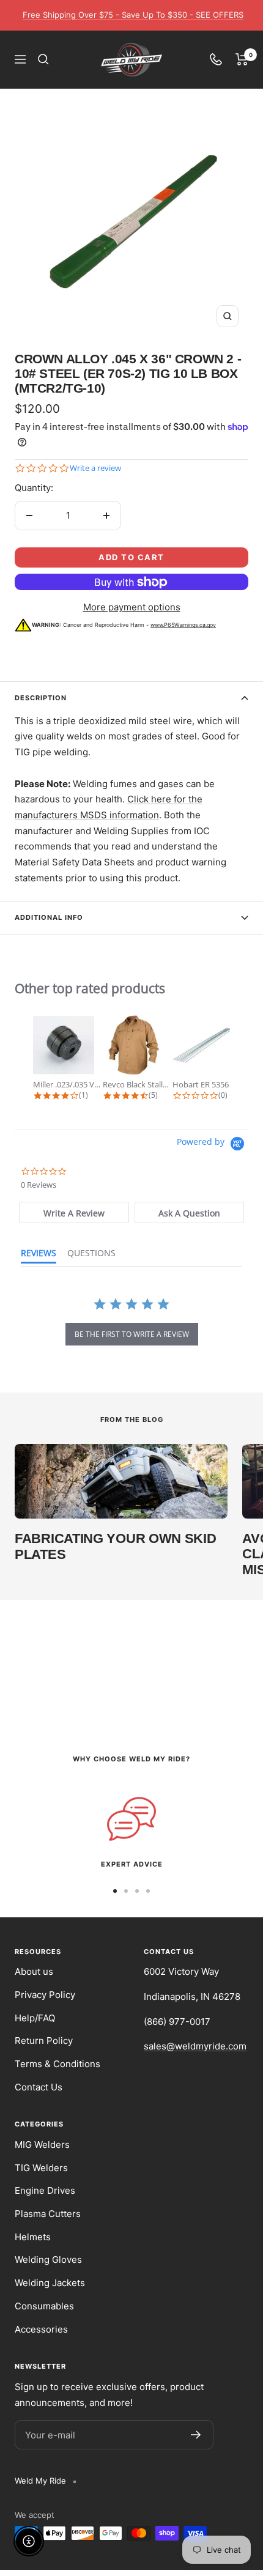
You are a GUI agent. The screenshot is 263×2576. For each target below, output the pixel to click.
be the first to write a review (132, 1334)
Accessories (41, 2329)
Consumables (44, 2306)
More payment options (132, 607)
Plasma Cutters (48, 2214)
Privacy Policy (45, 1995)
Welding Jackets (50, 2283)
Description (41, 698)
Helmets (33, 2237)
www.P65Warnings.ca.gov (183, 625)
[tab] (74, 1212)
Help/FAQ (35, 2018)
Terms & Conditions (57, 2064)
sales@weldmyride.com (195, 2046)
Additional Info (49, 917)
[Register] (196, 2435)
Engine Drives (45, 2190)
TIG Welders (41, 2168)
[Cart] (242, 59)
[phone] (216, 59)
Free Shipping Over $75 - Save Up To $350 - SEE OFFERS (133, 15)
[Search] (43, 59)
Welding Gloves (48, 2260)
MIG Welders (42, 2145)
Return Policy (44, 2041)
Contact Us (39, 2087)
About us (34, 1971)
